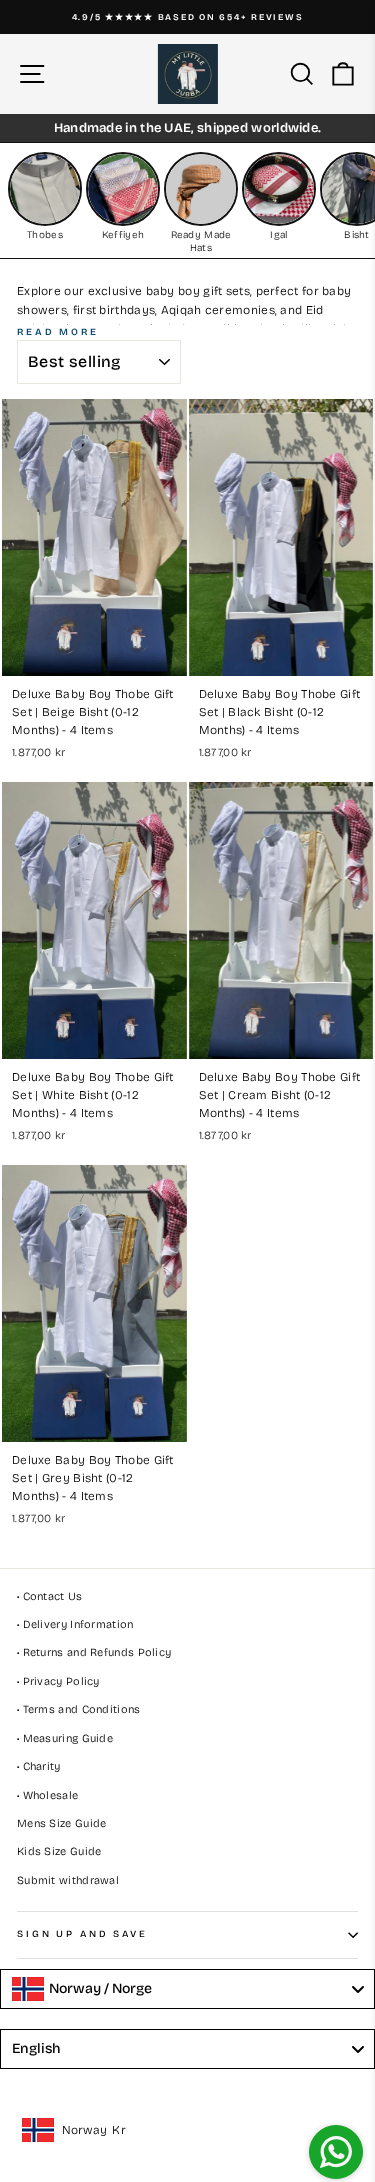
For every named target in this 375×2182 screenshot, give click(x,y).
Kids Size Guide (59, 1851)
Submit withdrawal (68, 1880)
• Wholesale (47, 1795)
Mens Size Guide (62, 1823)
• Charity (39, 1766)
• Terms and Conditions (79, 1709)
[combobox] (187, 1989)
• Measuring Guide (65, 1738)
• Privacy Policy (58, 1681)
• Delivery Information (75, 1624)
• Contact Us (50, 1596)
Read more (58, 332)
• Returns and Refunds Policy (94, 1652)
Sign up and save (82, 1934)
